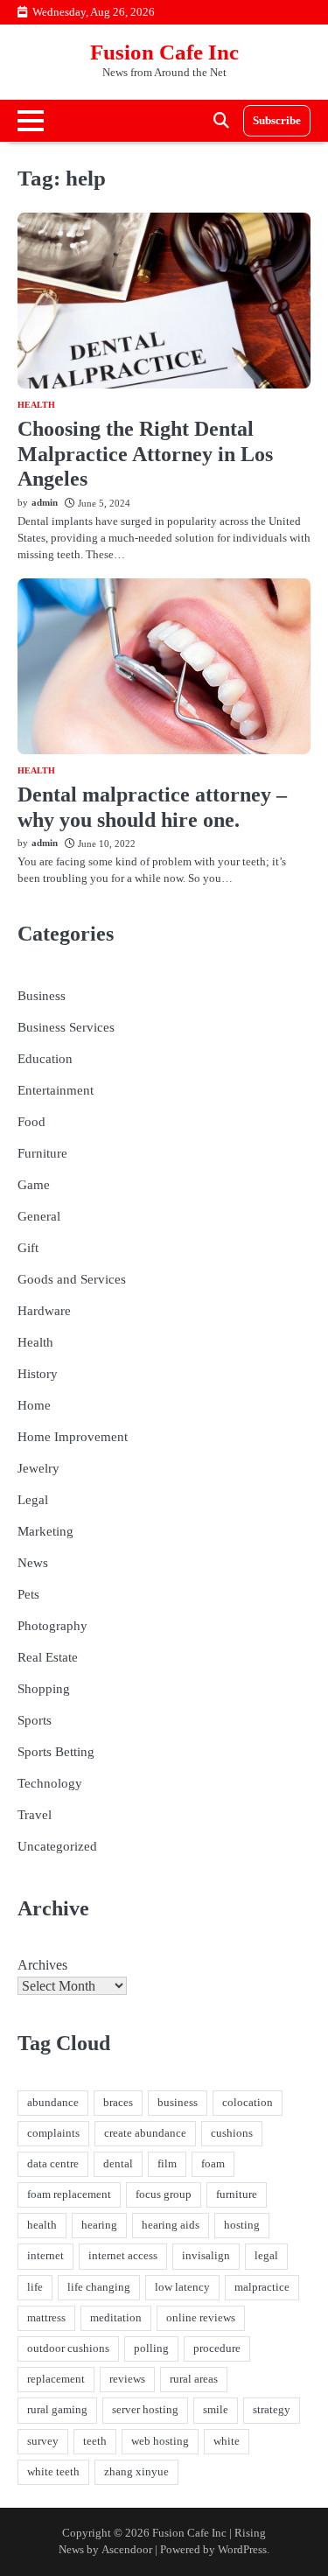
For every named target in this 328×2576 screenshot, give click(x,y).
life (35, 2287)
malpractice (262, 2287)
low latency (182, 2287)
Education (45, 1059)
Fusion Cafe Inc (164, 52)
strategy (272, 2410)
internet (45, 2256)
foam (213, 2164)
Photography (52, 1626)
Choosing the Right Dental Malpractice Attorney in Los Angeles (145, 454)
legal (266, 2256)
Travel (35, 1815)
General (39, 1216)
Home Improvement (73, 1437)
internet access (123, 2256)
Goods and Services (72, 1279)
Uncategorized (57, 1846)
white (227, 2441)
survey (43, 2441)
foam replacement (69, 2194)
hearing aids (171, 2225)
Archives (42, 1965)
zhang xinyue (136, 2472)
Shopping (44, 1689)
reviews (127, 2379)
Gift (28, 1248)
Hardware (44, 1311)
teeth (95, 2441)
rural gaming (57, 2410)
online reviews (201, 2318)
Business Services (66, 1027)
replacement (56, 2379)
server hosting (145, 2410)
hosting (242, 2225)
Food (31, 1122)
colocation (248, 2103)
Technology (50, 1783)
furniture (237, 2194)
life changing (99, 2287)
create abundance (145, 2133)
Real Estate (48, 1657)
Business (42, 996)
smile (216, 2410)
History (38, 1374)
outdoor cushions (68, 2348)
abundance (53, 2103)
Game (34, 1185)
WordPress (242, 2550)
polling (151, 2348)
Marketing (45, 1531)
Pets (28, 1594)
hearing (99, 2225)
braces (118, 2103)
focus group (164, 2194)
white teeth (53, 2472)
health (42, 2225)
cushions (232, 2133)
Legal (33, 1500)
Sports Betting (56, 1752)
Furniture (42, 1153)
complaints (53, 2133)
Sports (35, 1720)
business (178, 2103)
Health (37, 405)
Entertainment (56, 1090)
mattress (46, 2318)
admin (45, 502)
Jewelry (38, 1468)
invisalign (206, 2256)
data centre (53, 2164)
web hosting (160, 2441)
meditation (116, 2318)
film (167, 2164)
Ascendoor (127, 2550)
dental (118, 2164)
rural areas (194, 2379)
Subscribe (277, 121)
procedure (217, 2348)
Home (34, 1405)
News (33, 1563)
